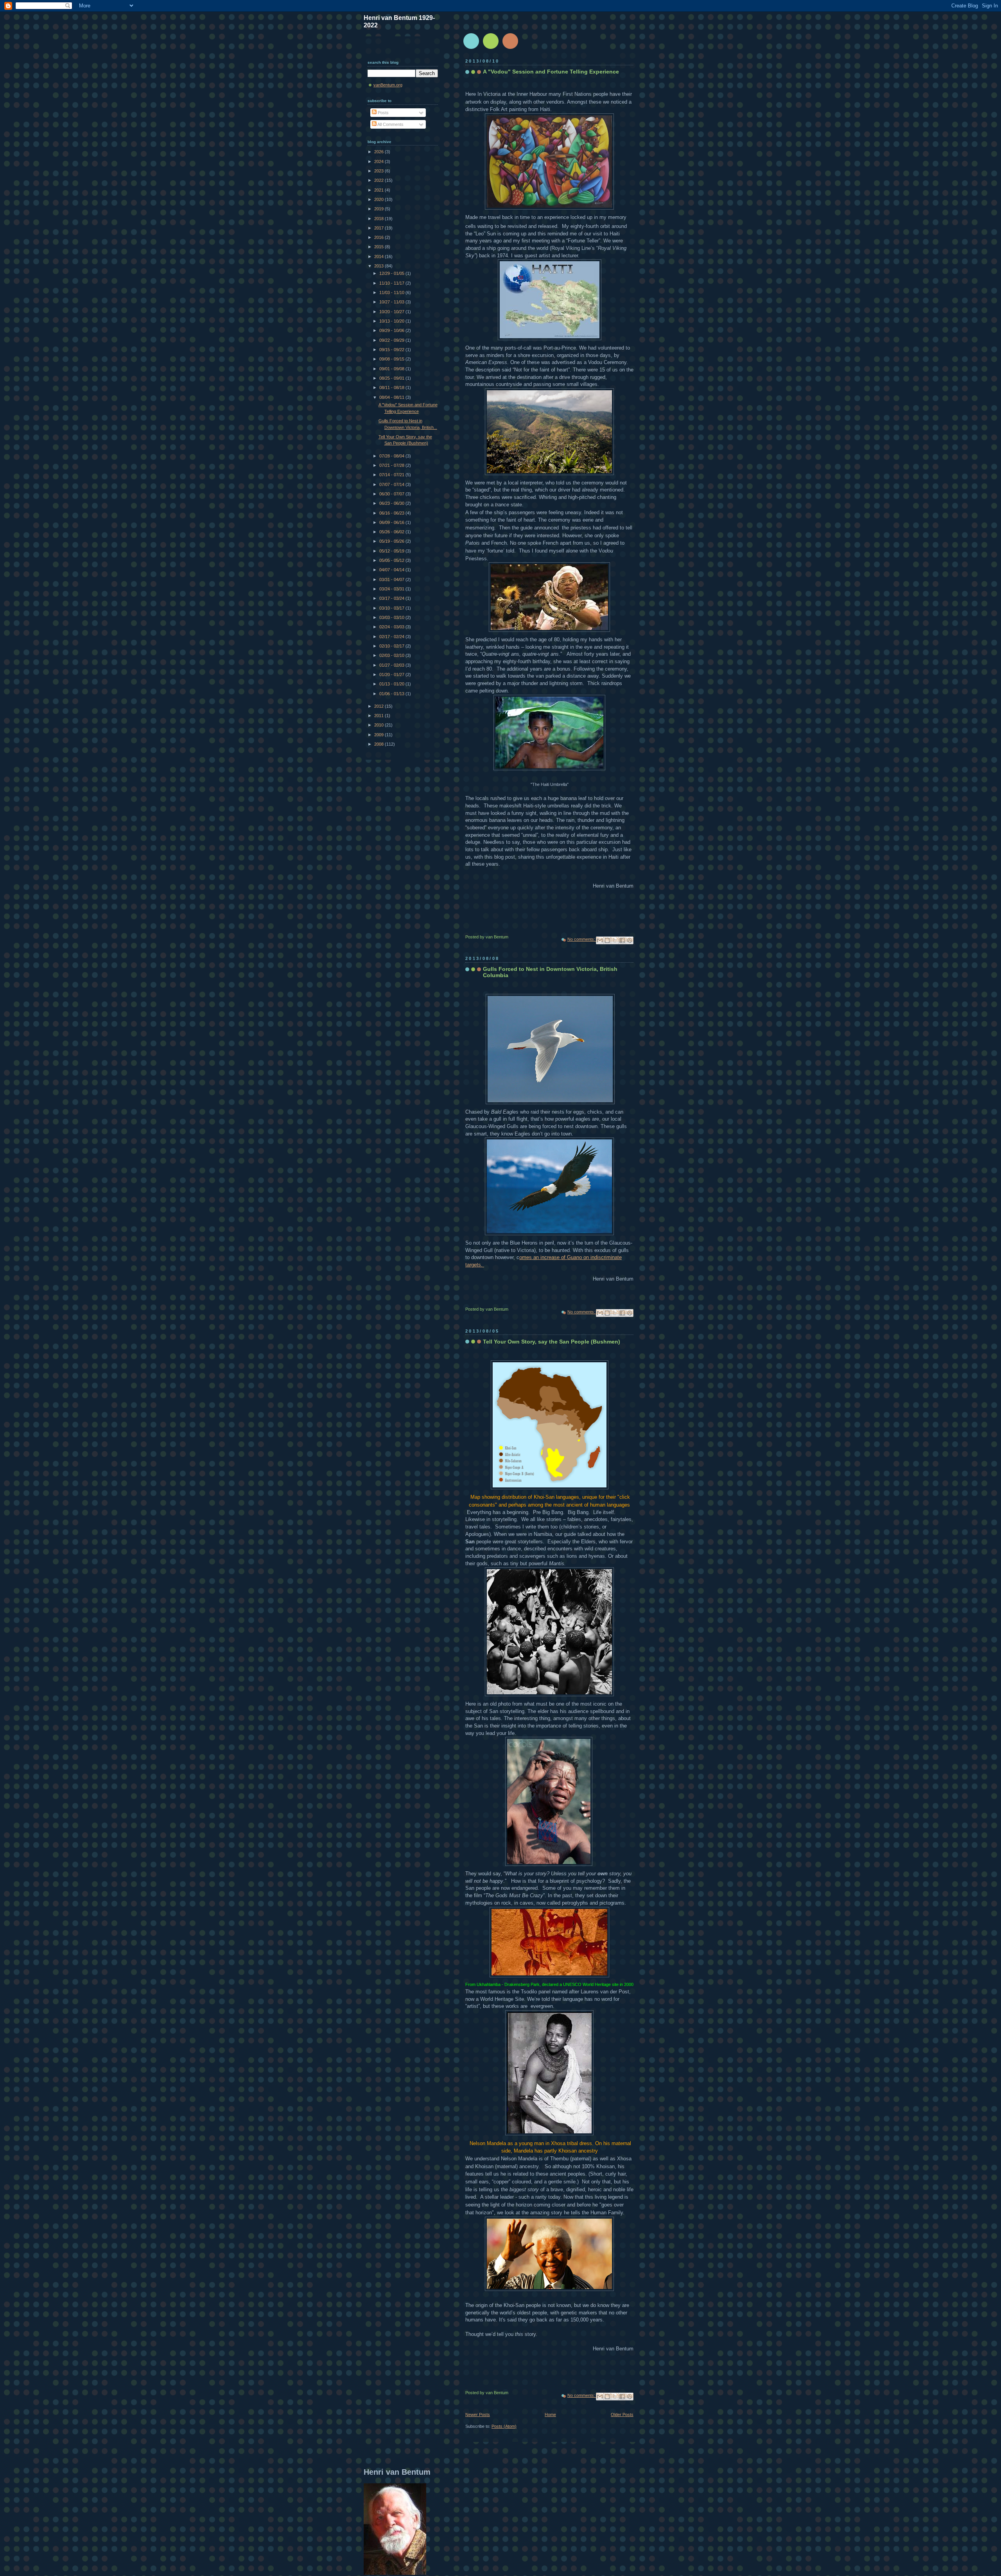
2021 (379, 190)
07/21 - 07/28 (392, 465)
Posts (383, 113)
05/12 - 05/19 (392, 551)
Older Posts (622, 2415)
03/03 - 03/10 (392, 617)
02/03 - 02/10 (392, 655)
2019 (379, 209)
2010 (379, 725)
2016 (379, 237)
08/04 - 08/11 (392, 397)
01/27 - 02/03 (392, 665)
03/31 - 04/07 (392, 579)
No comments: (582, 939)
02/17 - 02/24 (392, 637)
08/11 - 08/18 (392, 387)
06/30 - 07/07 (392, 494)
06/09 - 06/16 (392, 522)
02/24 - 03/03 (392, 627)
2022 (379, 180)
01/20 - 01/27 (392, 674)
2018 (379, 219)
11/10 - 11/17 (392, 283)
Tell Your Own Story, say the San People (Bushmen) (552, 1342)
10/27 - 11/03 (392, 302)
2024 (379, 161)
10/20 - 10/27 (392, 312)
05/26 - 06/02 (392, 532)
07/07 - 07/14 (392, 484)
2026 (379, 152)
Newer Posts (478, 2415)
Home (550, 2415)
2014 (379, 257)
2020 (379, 199)
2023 (379, 171)
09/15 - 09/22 (392, 350)
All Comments (390, 124)
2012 (379, 706)
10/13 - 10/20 (392, 321)
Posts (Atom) (504, 2426)
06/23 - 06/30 (392, 503)
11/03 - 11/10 (392, 292)
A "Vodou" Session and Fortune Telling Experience (551, 72)
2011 (379, 716)
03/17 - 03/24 (392, 598)
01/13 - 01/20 (392, 684)
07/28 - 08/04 (392, 456)
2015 (379, 247)
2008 (379, 744)
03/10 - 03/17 (392, 608)
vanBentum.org (388, 85)
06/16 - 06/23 (392, 513)
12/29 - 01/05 (392, 273)
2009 (379, 735)
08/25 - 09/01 (392, 378)
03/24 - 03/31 (392, 589)
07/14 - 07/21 (392, 475)
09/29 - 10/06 (392, 330)
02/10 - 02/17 (392, 646)
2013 (379, 266)
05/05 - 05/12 (392, 560)
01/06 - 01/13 (392, 694)
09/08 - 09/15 (392, 359)
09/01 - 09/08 (392, 369)
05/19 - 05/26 (392, 541)
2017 (379, 228)
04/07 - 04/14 (392, 570)
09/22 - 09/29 (392, 340)
